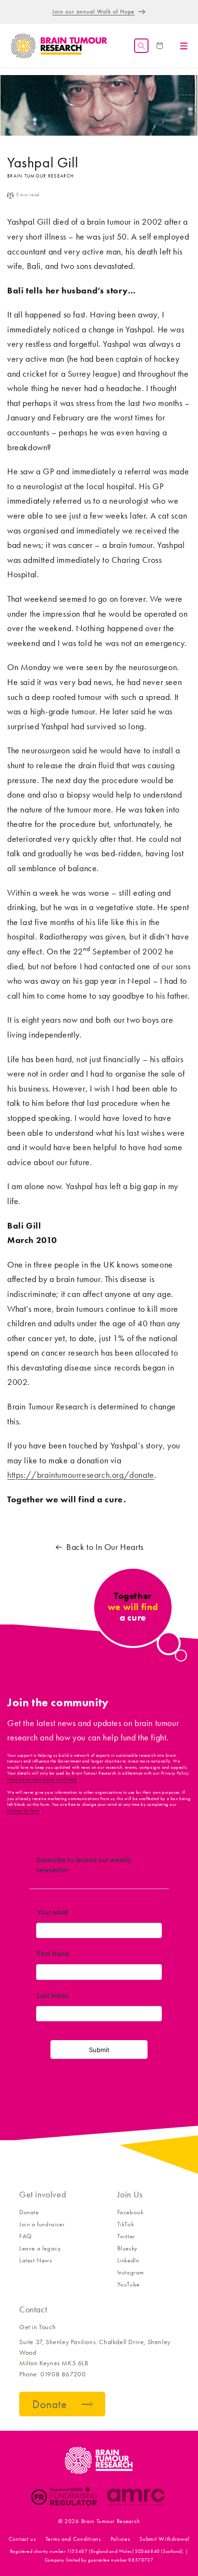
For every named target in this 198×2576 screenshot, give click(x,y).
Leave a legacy (40, 2248)
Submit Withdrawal (164, 2539)
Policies (120, 2539)
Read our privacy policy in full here (42, 1779)
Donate (29, 2212)
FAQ (25, 2236)
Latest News (36, 2260)
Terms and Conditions (73, 2539)
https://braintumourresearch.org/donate (81, 1475)
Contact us (22, 2539)
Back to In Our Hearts (105, 1547)
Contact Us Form (24, 1811)
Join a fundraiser (42, 2224)
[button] (141, 46)
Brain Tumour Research (111, 2521)
